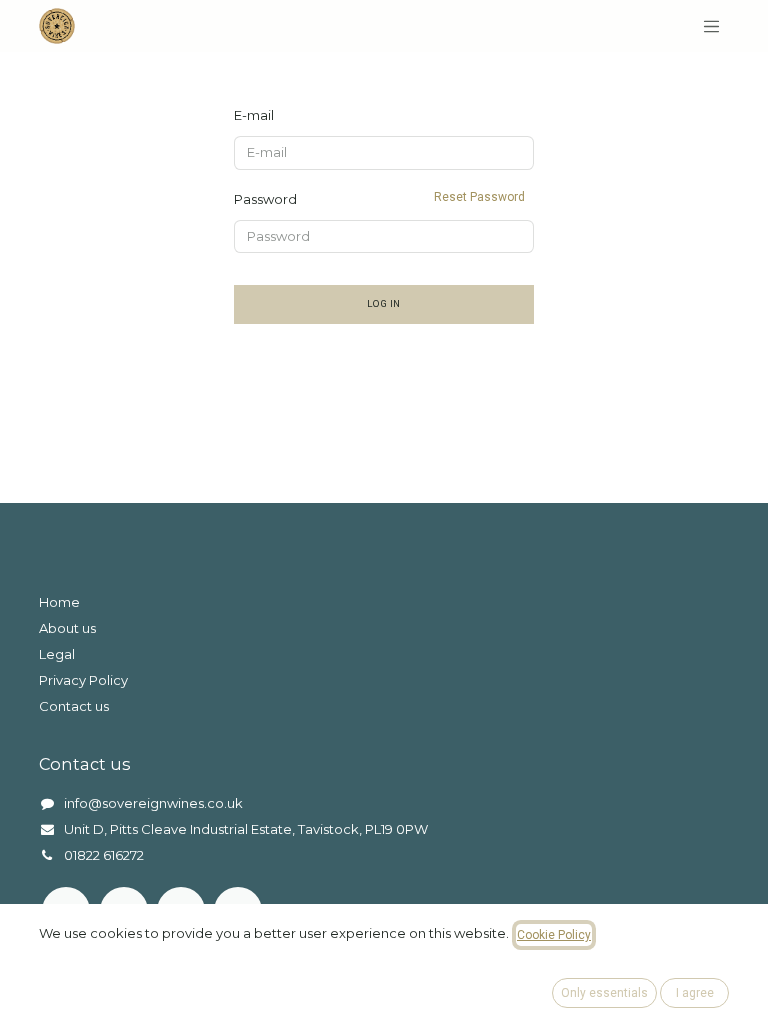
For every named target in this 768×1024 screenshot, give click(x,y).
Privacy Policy (83, 680)
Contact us (74, 706)
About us (67, 628)
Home (59, 602)
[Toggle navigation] (712, 26)
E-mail (254, 115)
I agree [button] (695, 993)
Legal (57, 654)
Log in (384, 303)
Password (379, 198)
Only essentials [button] (604, 993)
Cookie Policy (554, 935)
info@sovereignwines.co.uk (153, 803)
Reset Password (479, 197)
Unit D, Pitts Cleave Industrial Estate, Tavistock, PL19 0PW (246, 829)
